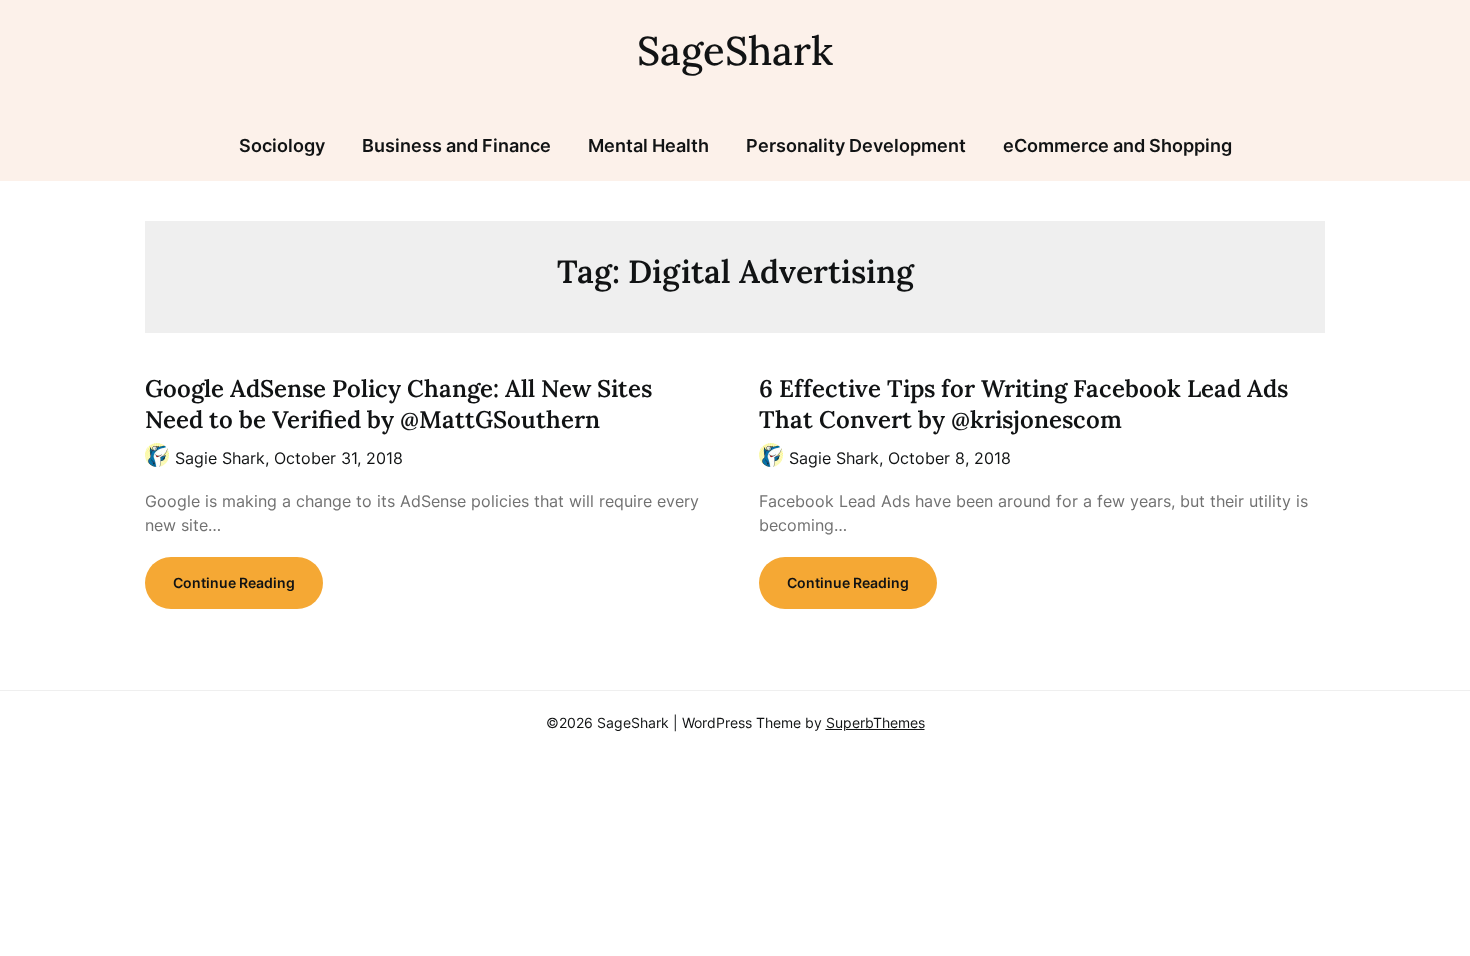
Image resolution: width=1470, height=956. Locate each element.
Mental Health (648, 145)
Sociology (282, 145)
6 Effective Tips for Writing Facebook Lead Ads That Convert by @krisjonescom (1023, 404)
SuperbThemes (875, 722)
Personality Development (856, 145)
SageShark (735, 50)
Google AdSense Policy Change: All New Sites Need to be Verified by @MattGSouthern (398, 404)
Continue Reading (234, 582)
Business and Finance (456, 145)
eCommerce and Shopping (1117, 145)
